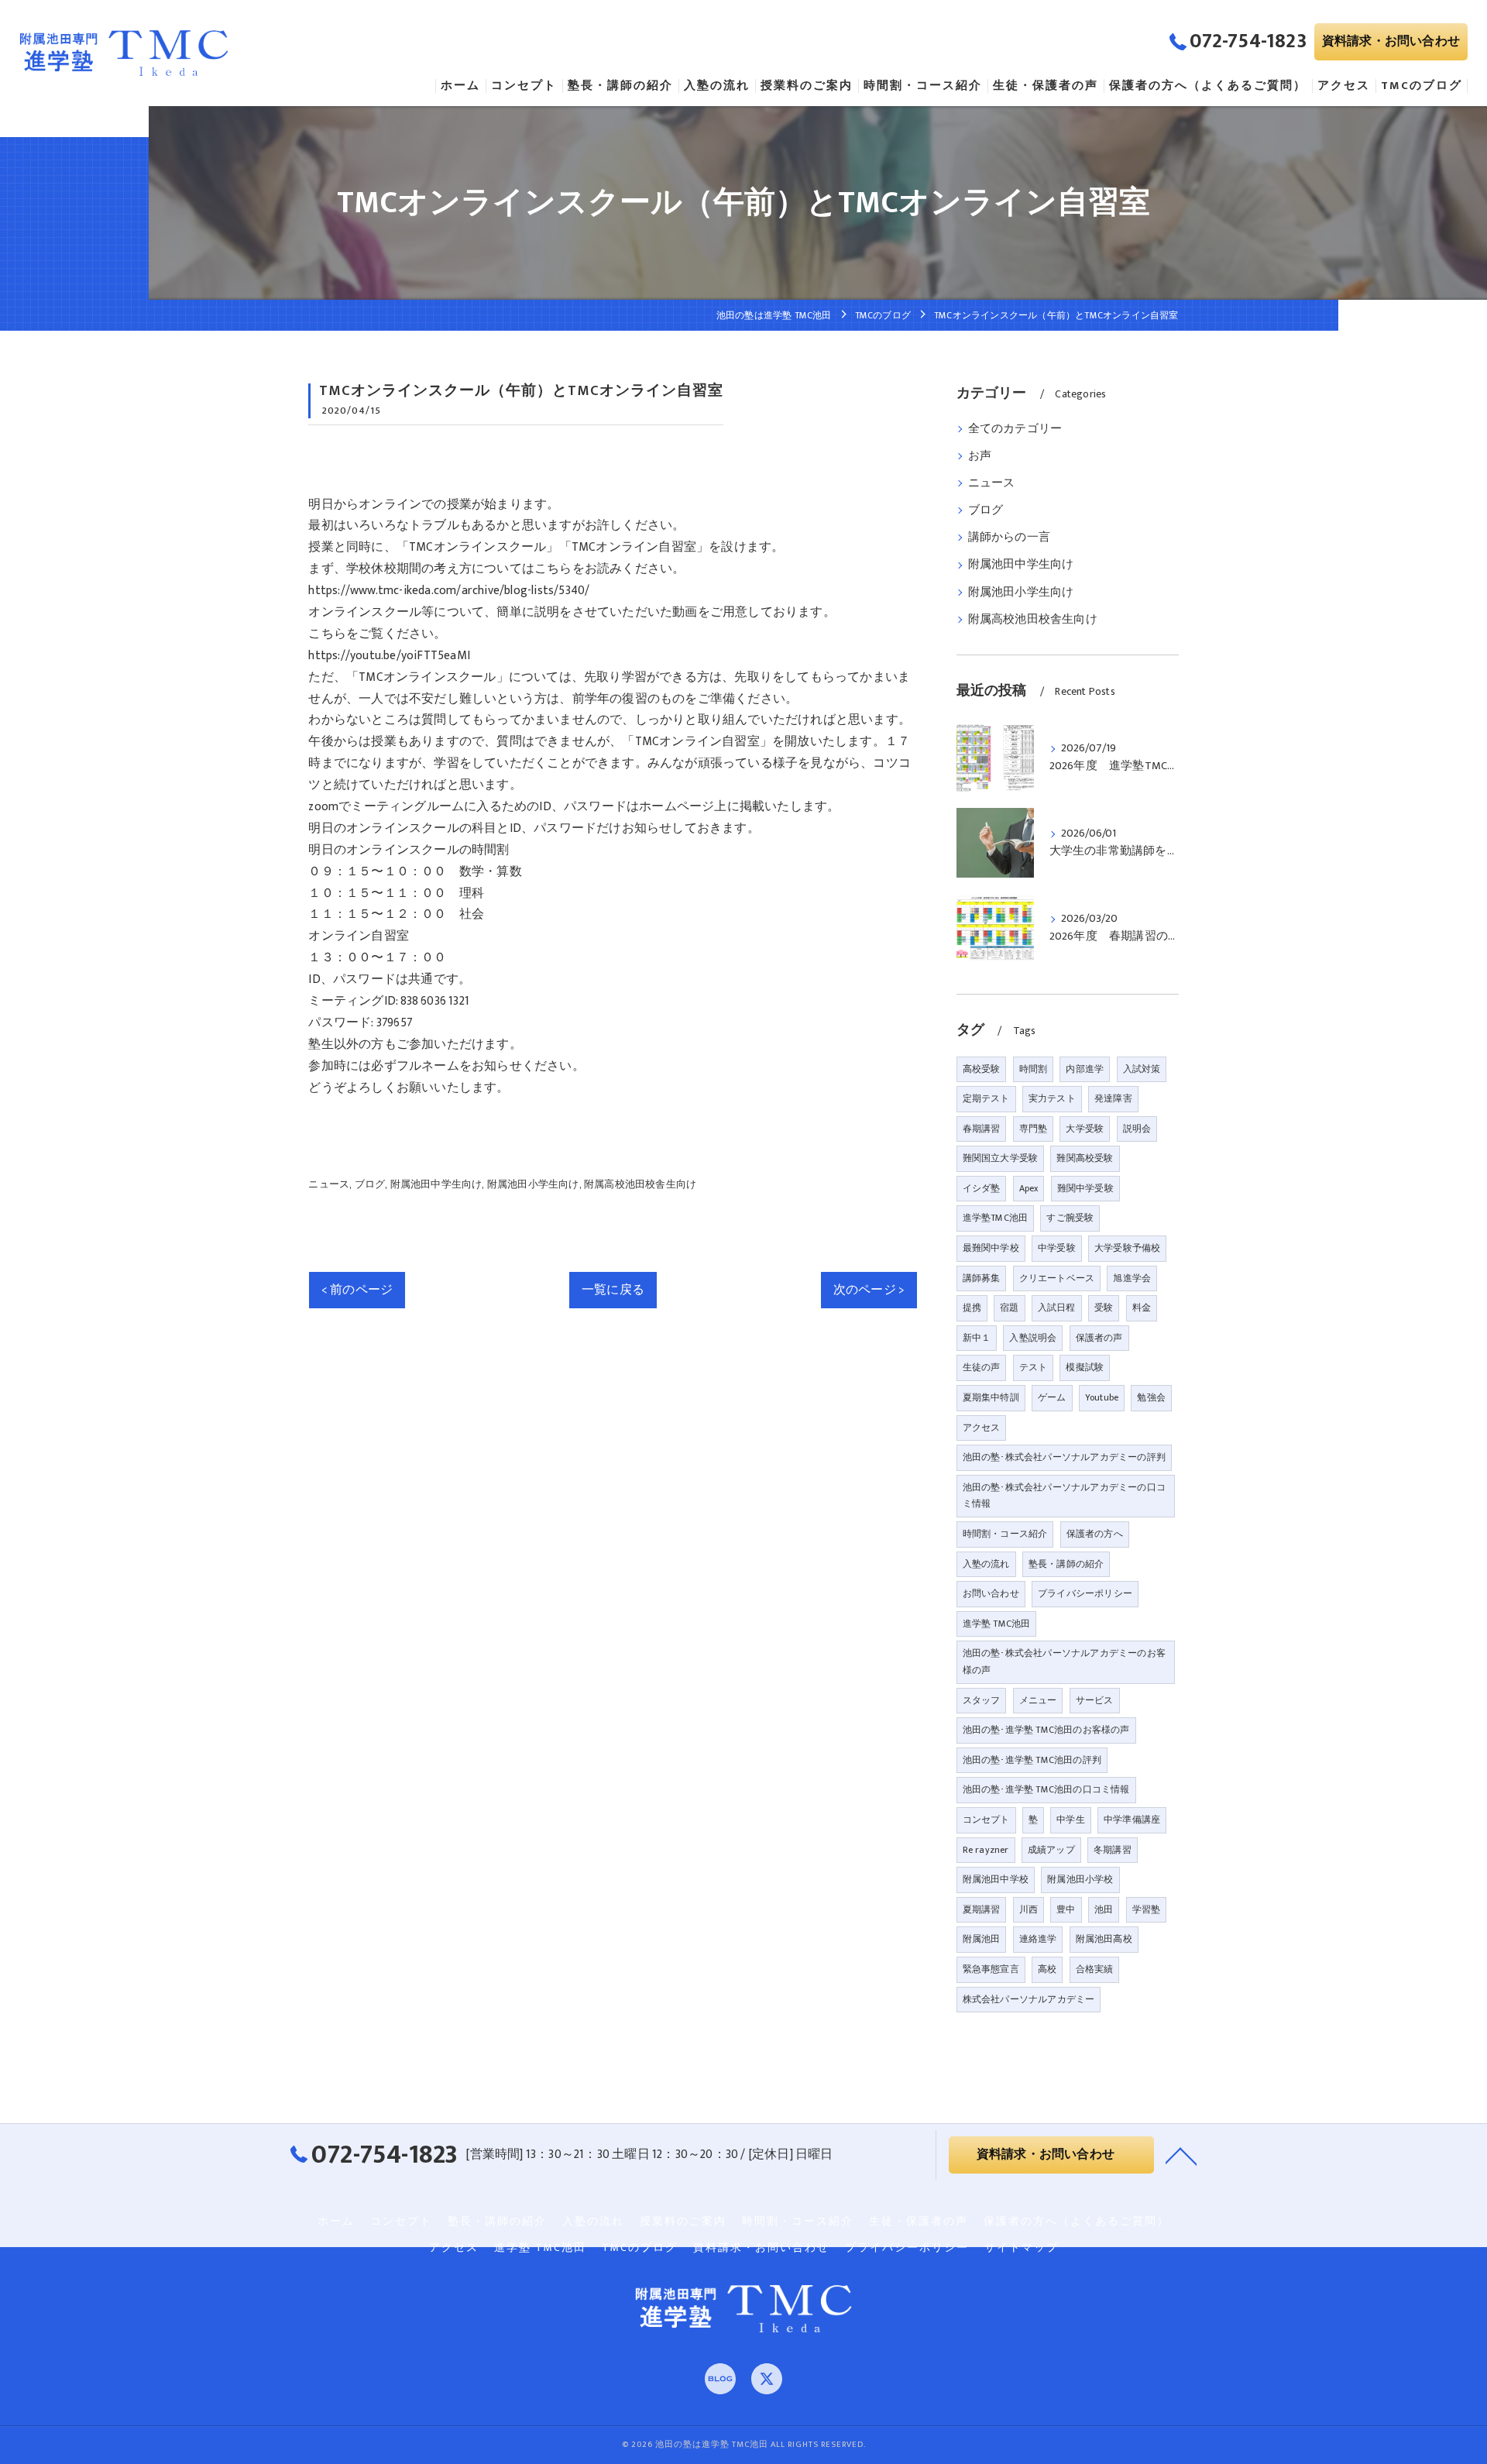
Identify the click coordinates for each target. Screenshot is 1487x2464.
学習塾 (1147, 1909)
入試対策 (1142, 1069)
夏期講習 (982, 1909)
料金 (1142, 1308)
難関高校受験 (1085, 1158)
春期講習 (982, 1129)
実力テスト (1052, 1098)
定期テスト (986, 1098)
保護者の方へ (1095, 1534)
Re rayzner (986, 1850)
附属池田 (982, 1939)
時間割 (1034, 1069)
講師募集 (982, 1278)
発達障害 (1113, 1098)
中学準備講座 (1132, 1820)
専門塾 (1034, 1129)
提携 (972, 1308)
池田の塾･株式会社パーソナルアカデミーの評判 (1064, 1457)
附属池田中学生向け (436, 1184)
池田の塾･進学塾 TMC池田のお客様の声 (1046, 1730)
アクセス (982, 1428)
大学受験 (1085, 1129)
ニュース (329, 1184)
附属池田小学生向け (533, 1184)
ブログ (370, 1184)
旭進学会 (1132, 1278)
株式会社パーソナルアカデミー (1029, 1999)
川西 (1029, 1909)
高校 (1047, 1969)
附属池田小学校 (1080, 1879)
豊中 (1066, 1909)
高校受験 (982, 1069)
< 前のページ (357, 1290)
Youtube (1102, 1397)
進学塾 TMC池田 (997, 1624)
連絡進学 (1038, 1939)
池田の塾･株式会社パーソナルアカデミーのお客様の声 (1064, 1662)
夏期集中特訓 (991, 1397)
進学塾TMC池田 (996, 1218)
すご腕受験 (1070, 1218)
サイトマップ (1022, 2248)
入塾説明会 (1033, 1338)
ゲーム (1052, 1397)
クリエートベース (1057, 1278)
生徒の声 (982, 1367)
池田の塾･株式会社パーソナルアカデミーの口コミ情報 (1064, 1496)
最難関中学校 (991, 1248)
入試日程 (1057, 1308)
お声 (980, 456)
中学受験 (1057, 1248)
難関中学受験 (1085, 1188)
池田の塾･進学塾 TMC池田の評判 (1032, 1760)
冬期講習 (1113, 1850)
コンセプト (986, 1820)
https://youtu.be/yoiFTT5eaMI (389, 655)
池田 (1104, 1909)
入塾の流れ (986, 1564)
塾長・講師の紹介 (1066, 1564)
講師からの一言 (1009, 538)
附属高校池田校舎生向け (640, 1184)
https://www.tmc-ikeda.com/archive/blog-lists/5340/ (449, 590)
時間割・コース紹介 (1005, 1534)
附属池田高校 (1104, 1939)
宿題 (1009, 1308)
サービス (1095, 1700)
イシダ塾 (982, 1188)
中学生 (1071, 1820)
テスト (1034, 1367)
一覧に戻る (613, 1290)
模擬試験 (1085, 1367)
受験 (1104, 1308)
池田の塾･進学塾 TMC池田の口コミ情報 (1046, 1789)
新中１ (977, 1338)
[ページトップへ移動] (1181, 2155)
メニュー (1038, 1700)
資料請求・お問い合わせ (1391, 41)
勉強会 (1151, 1397)
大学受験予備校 (1127, 1248)
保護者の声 (1099, 1338)
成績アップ (1051, 1850)
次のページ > (869, 1290)
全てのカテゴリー (1015, 429)
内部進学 (1085, 1069)
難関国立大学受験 (1001, 1158)
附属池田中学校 (996, 1879)
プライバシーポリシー (1085, 1593)
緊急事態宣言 (991, 1969)
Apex (1029, 1188)
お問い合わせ (991, 1593)
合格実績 (1095, 1969)
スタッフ (982, 1700)
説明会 (1137, 1129)
